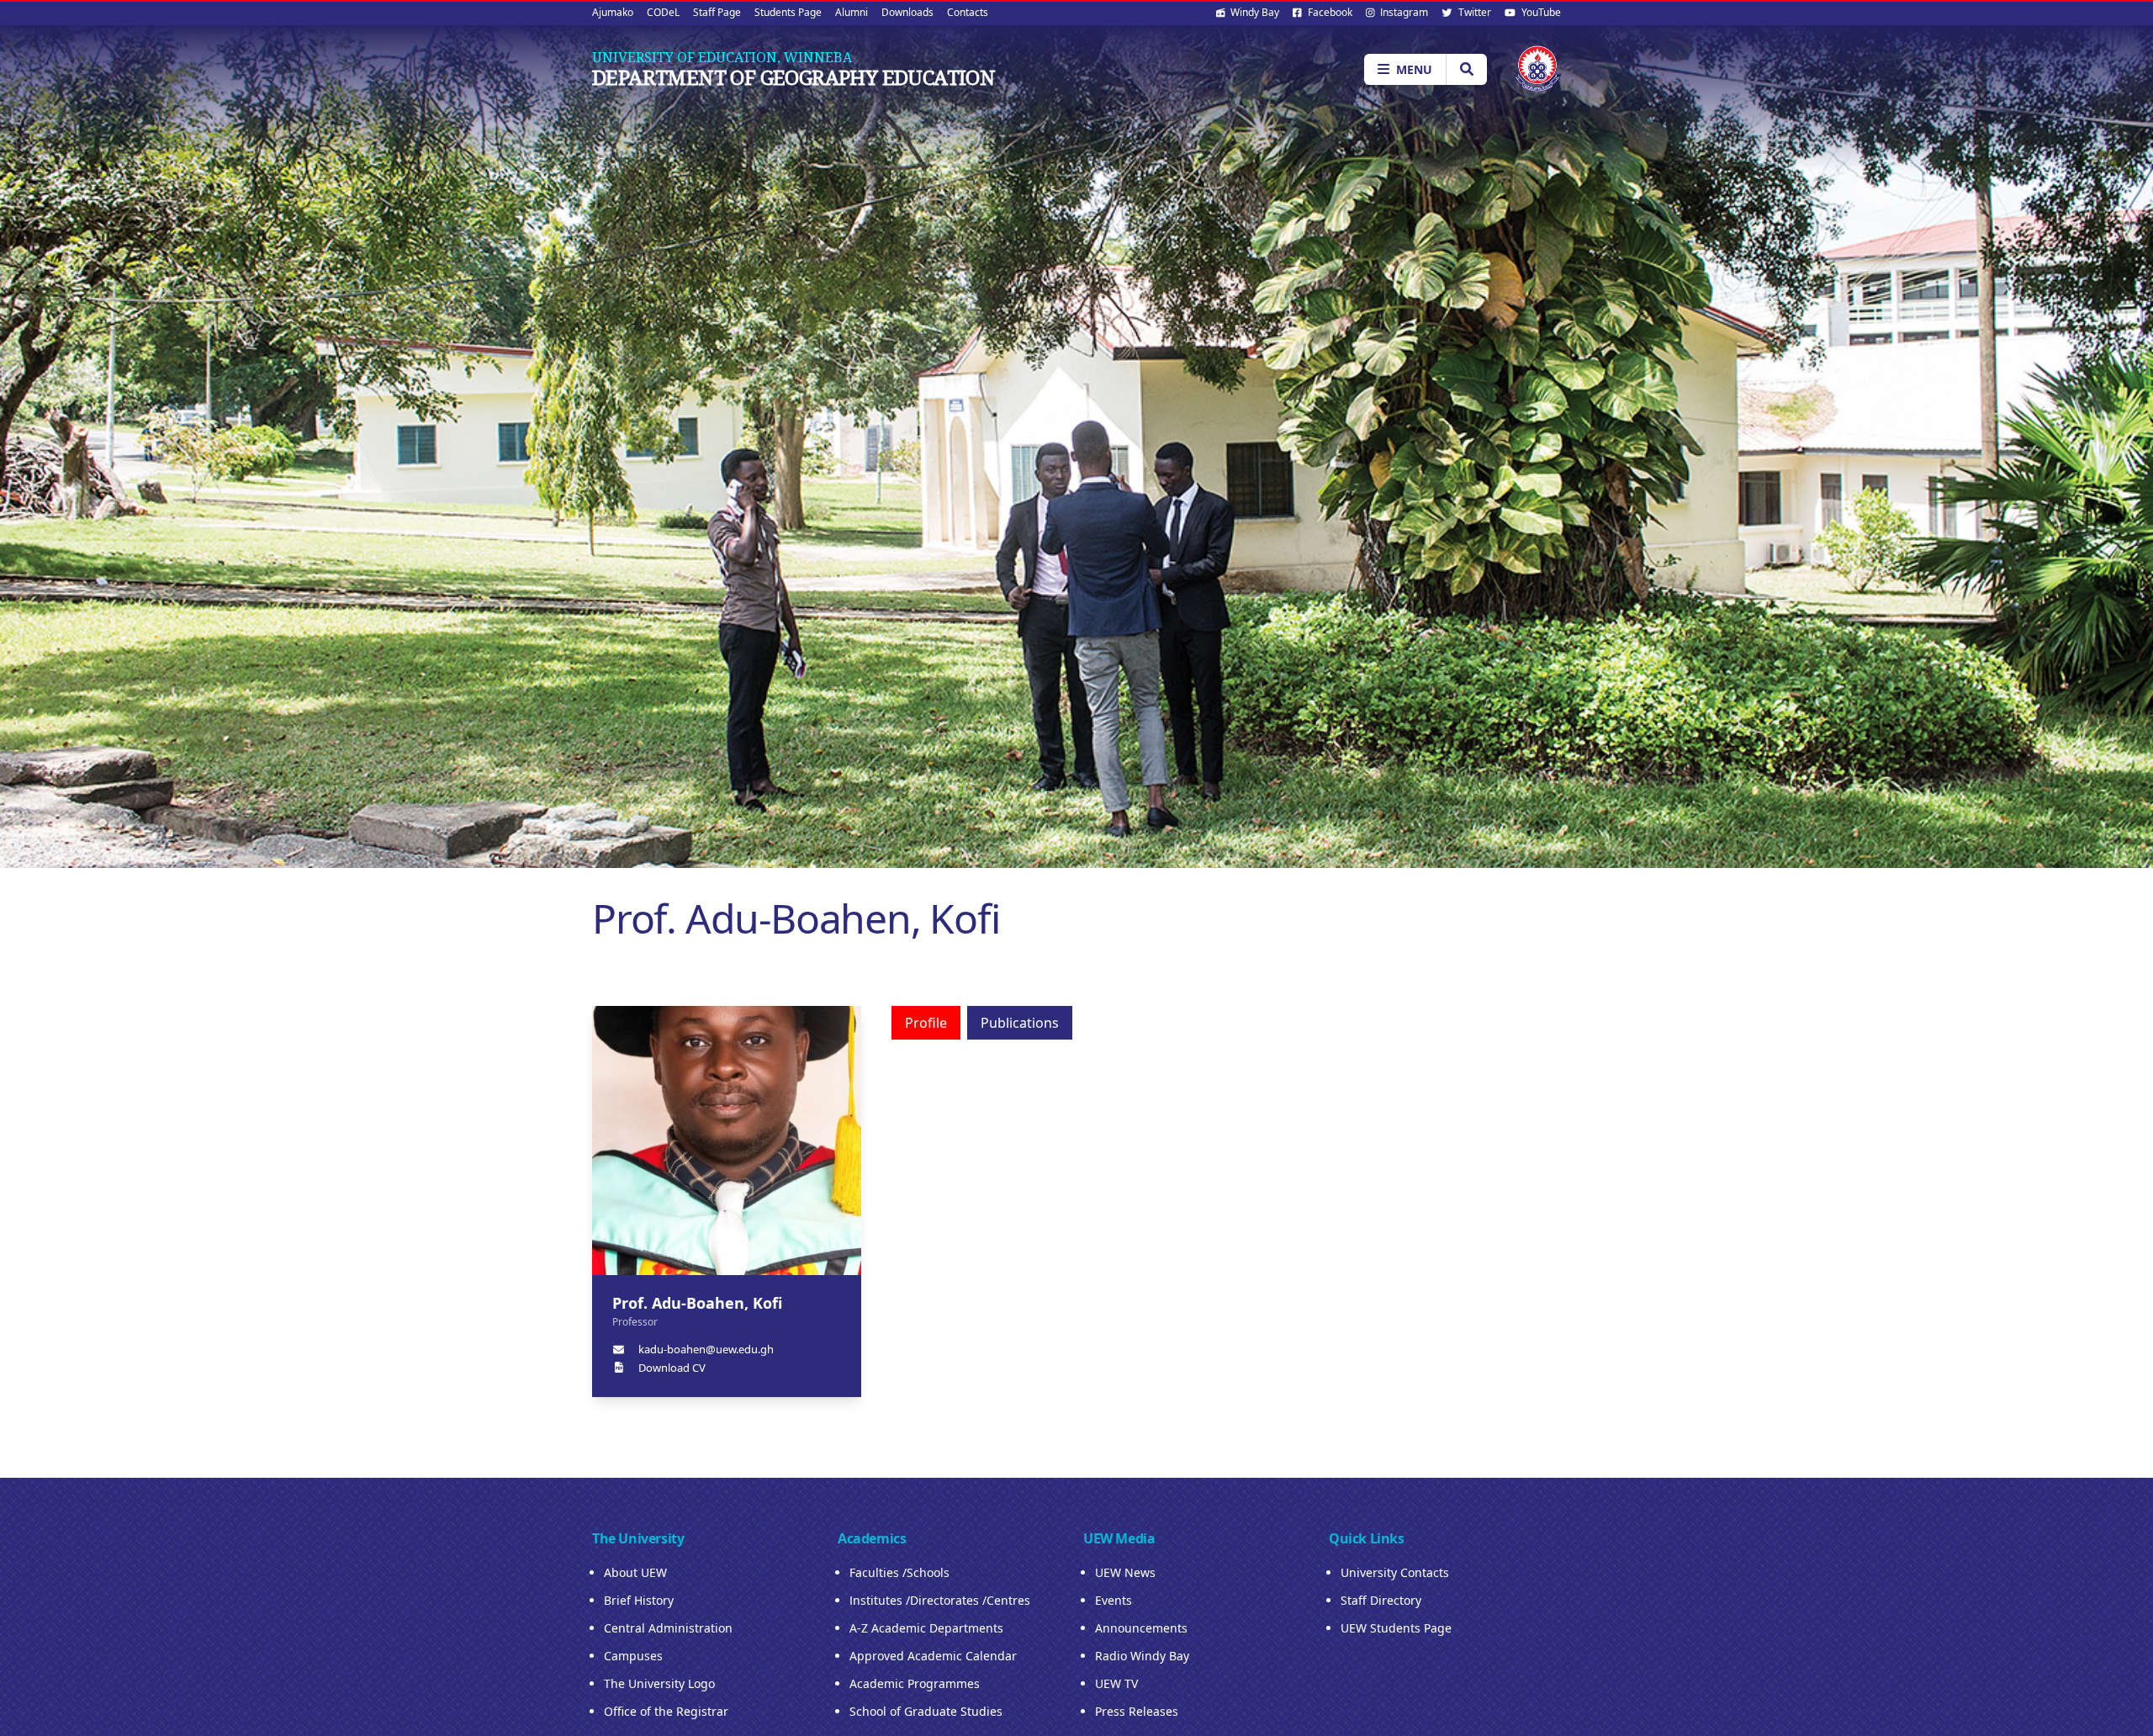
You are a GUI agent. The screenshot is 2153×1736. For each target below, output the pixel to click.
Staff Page (717, 12)
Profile (926, 1023)
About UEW (635, 1572)
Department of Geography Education (793, 77)
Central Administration (668, 1628)
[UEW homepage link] (1537, 69)
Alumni (852, 12)
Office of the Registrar (666, 1711)
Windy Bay (1254, 12)
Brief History (639, 1600)
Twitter (1473, 12)
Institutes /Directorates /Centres (940, 1600)
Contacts (968, 12)
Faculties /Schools (899, 1572)
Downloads (907, 12)
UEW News (1125, 1572)
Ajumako (613, 12)
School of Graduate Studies (926, 1711)
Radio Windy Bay (1142, 1656)
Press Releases (1137, 1711)
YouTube (1540, 12)
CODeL (663, 12)
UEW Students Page (1396, 1628)
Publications (1020, 1023)
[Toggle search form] (1466, 69)
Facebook (1329, 12)
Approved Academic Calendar (933, 1656)
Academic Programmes (915, 1683)
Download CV (672, 1368)
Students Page (788, 12)
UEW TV (1116, 1683)
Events (1114, 1600)
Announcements (1141, 1628)
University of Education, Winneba (722, 57)
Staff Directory (1381, 1600)
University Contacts (1395, 1572)
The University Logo (659, 1683)
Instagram (1403, 12)
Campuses (633, 1656)
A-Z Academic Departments (926, 1628)
